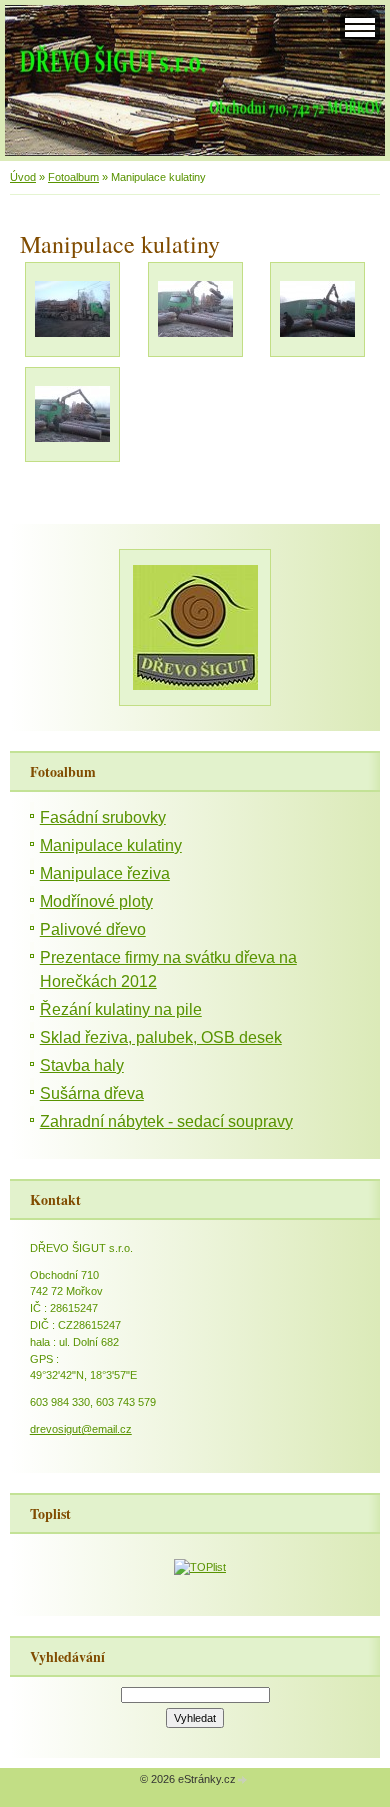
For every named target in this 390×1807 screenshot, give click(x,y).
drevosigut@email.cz (81, 1429)
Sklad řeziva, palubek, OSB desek (161, 1037)
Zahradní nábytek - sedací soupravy (166, 1121)
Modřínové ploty (96, 901)
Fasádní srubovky (103, 817)
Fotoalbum (73, 177)
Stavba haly (82, 1065)
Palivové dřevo (93, 929)
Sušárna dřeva (92, 1093)
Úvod (23, 177)
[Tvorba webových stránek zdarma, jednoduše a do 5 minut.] (243, 1780)
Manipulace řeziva (105, 873)
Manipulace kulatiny (111, 845)
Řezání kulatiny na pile (121, 1009)
